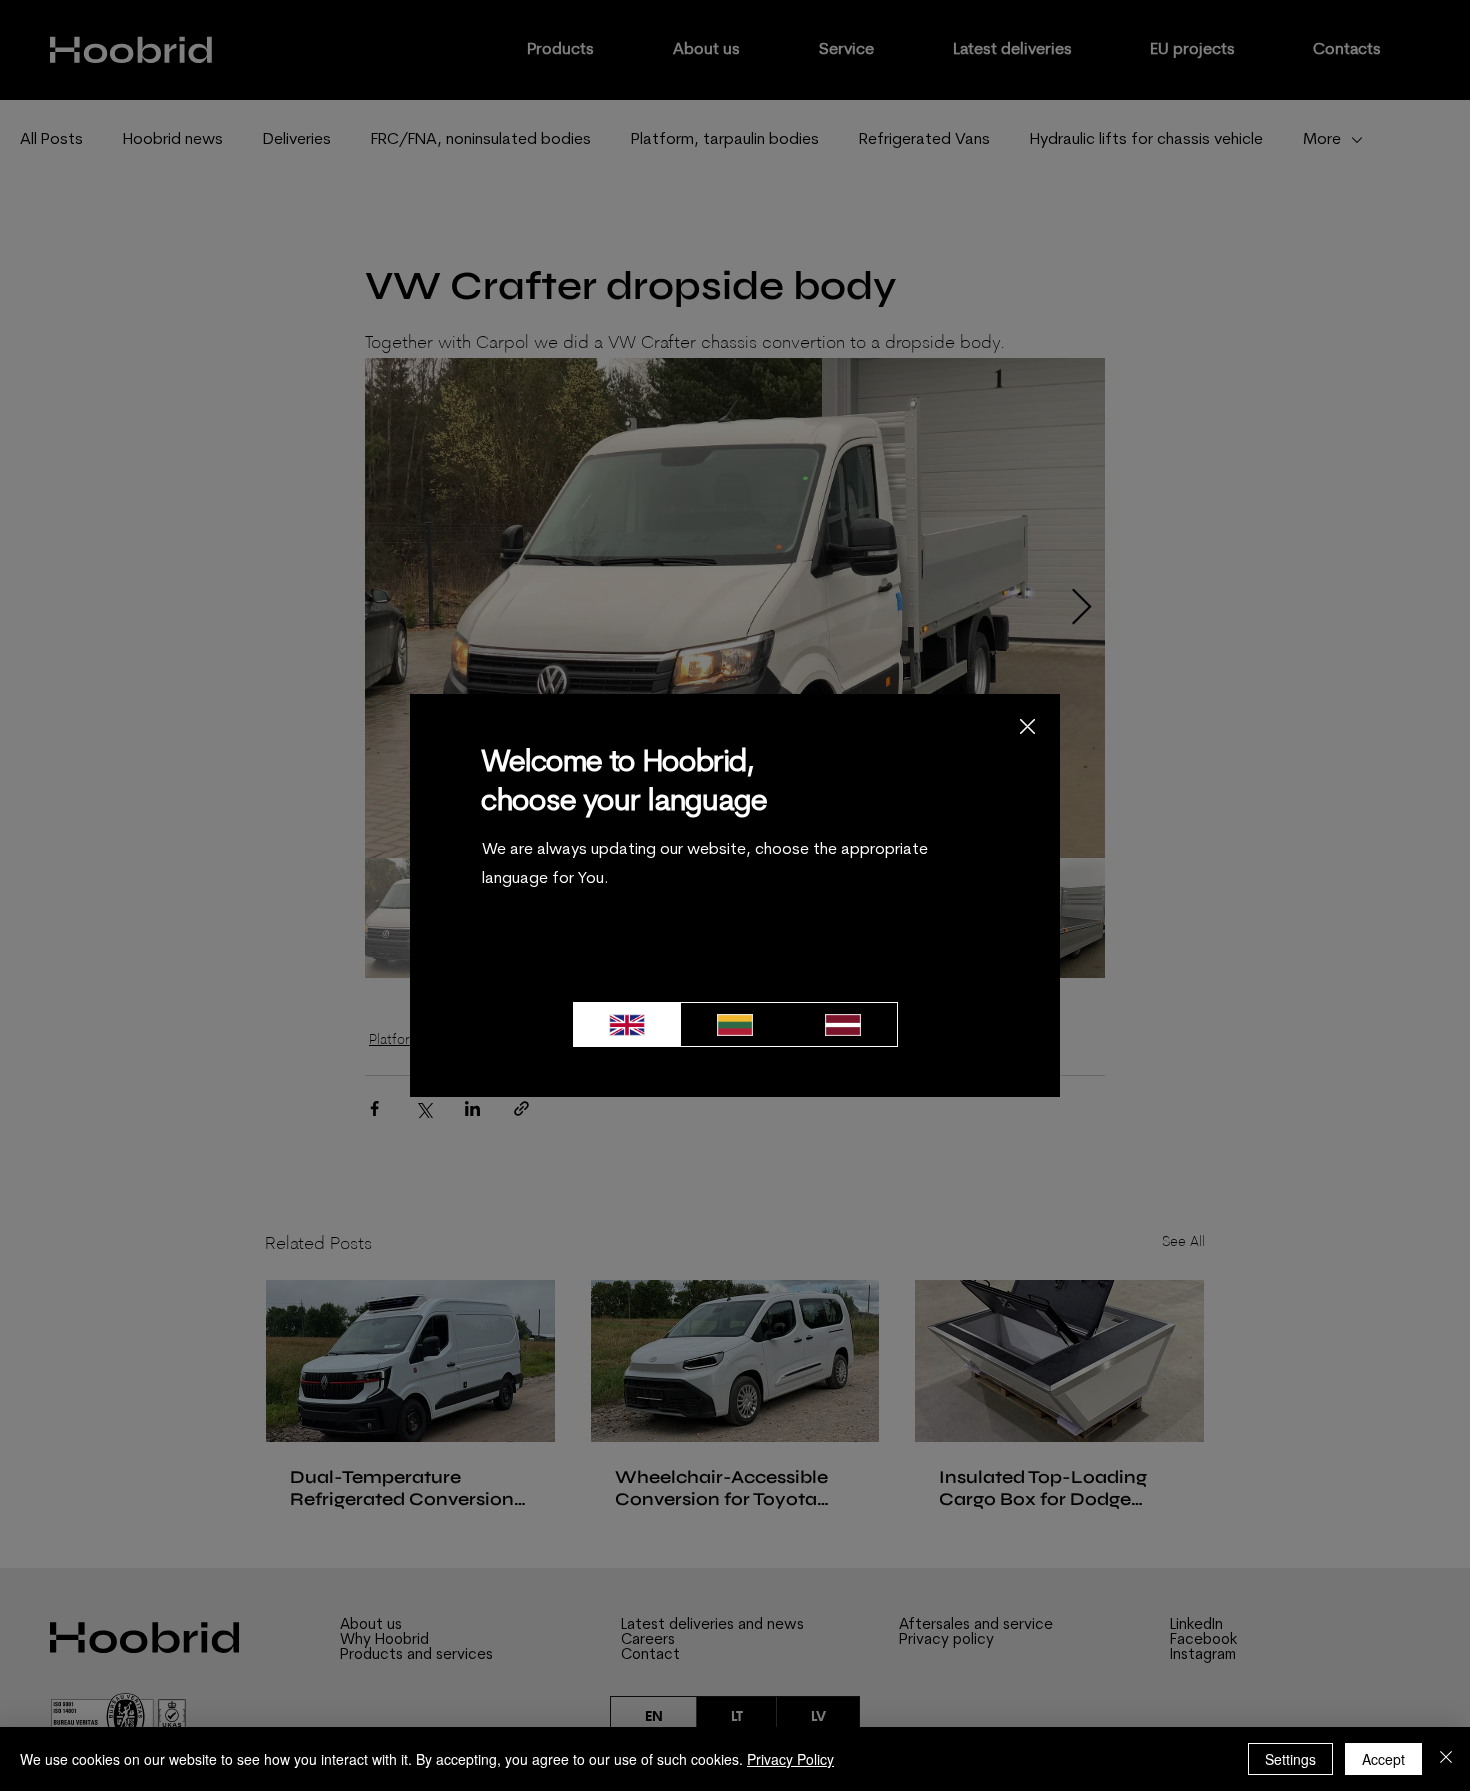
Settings (1290, 1759)
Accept (1383, 1759)
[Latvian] (843, 1024)
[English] (627, 1024)
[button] (1027, 727)
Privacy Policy (790, 1759)
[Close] (1446, 1759)
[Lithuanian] (735, 1024)
